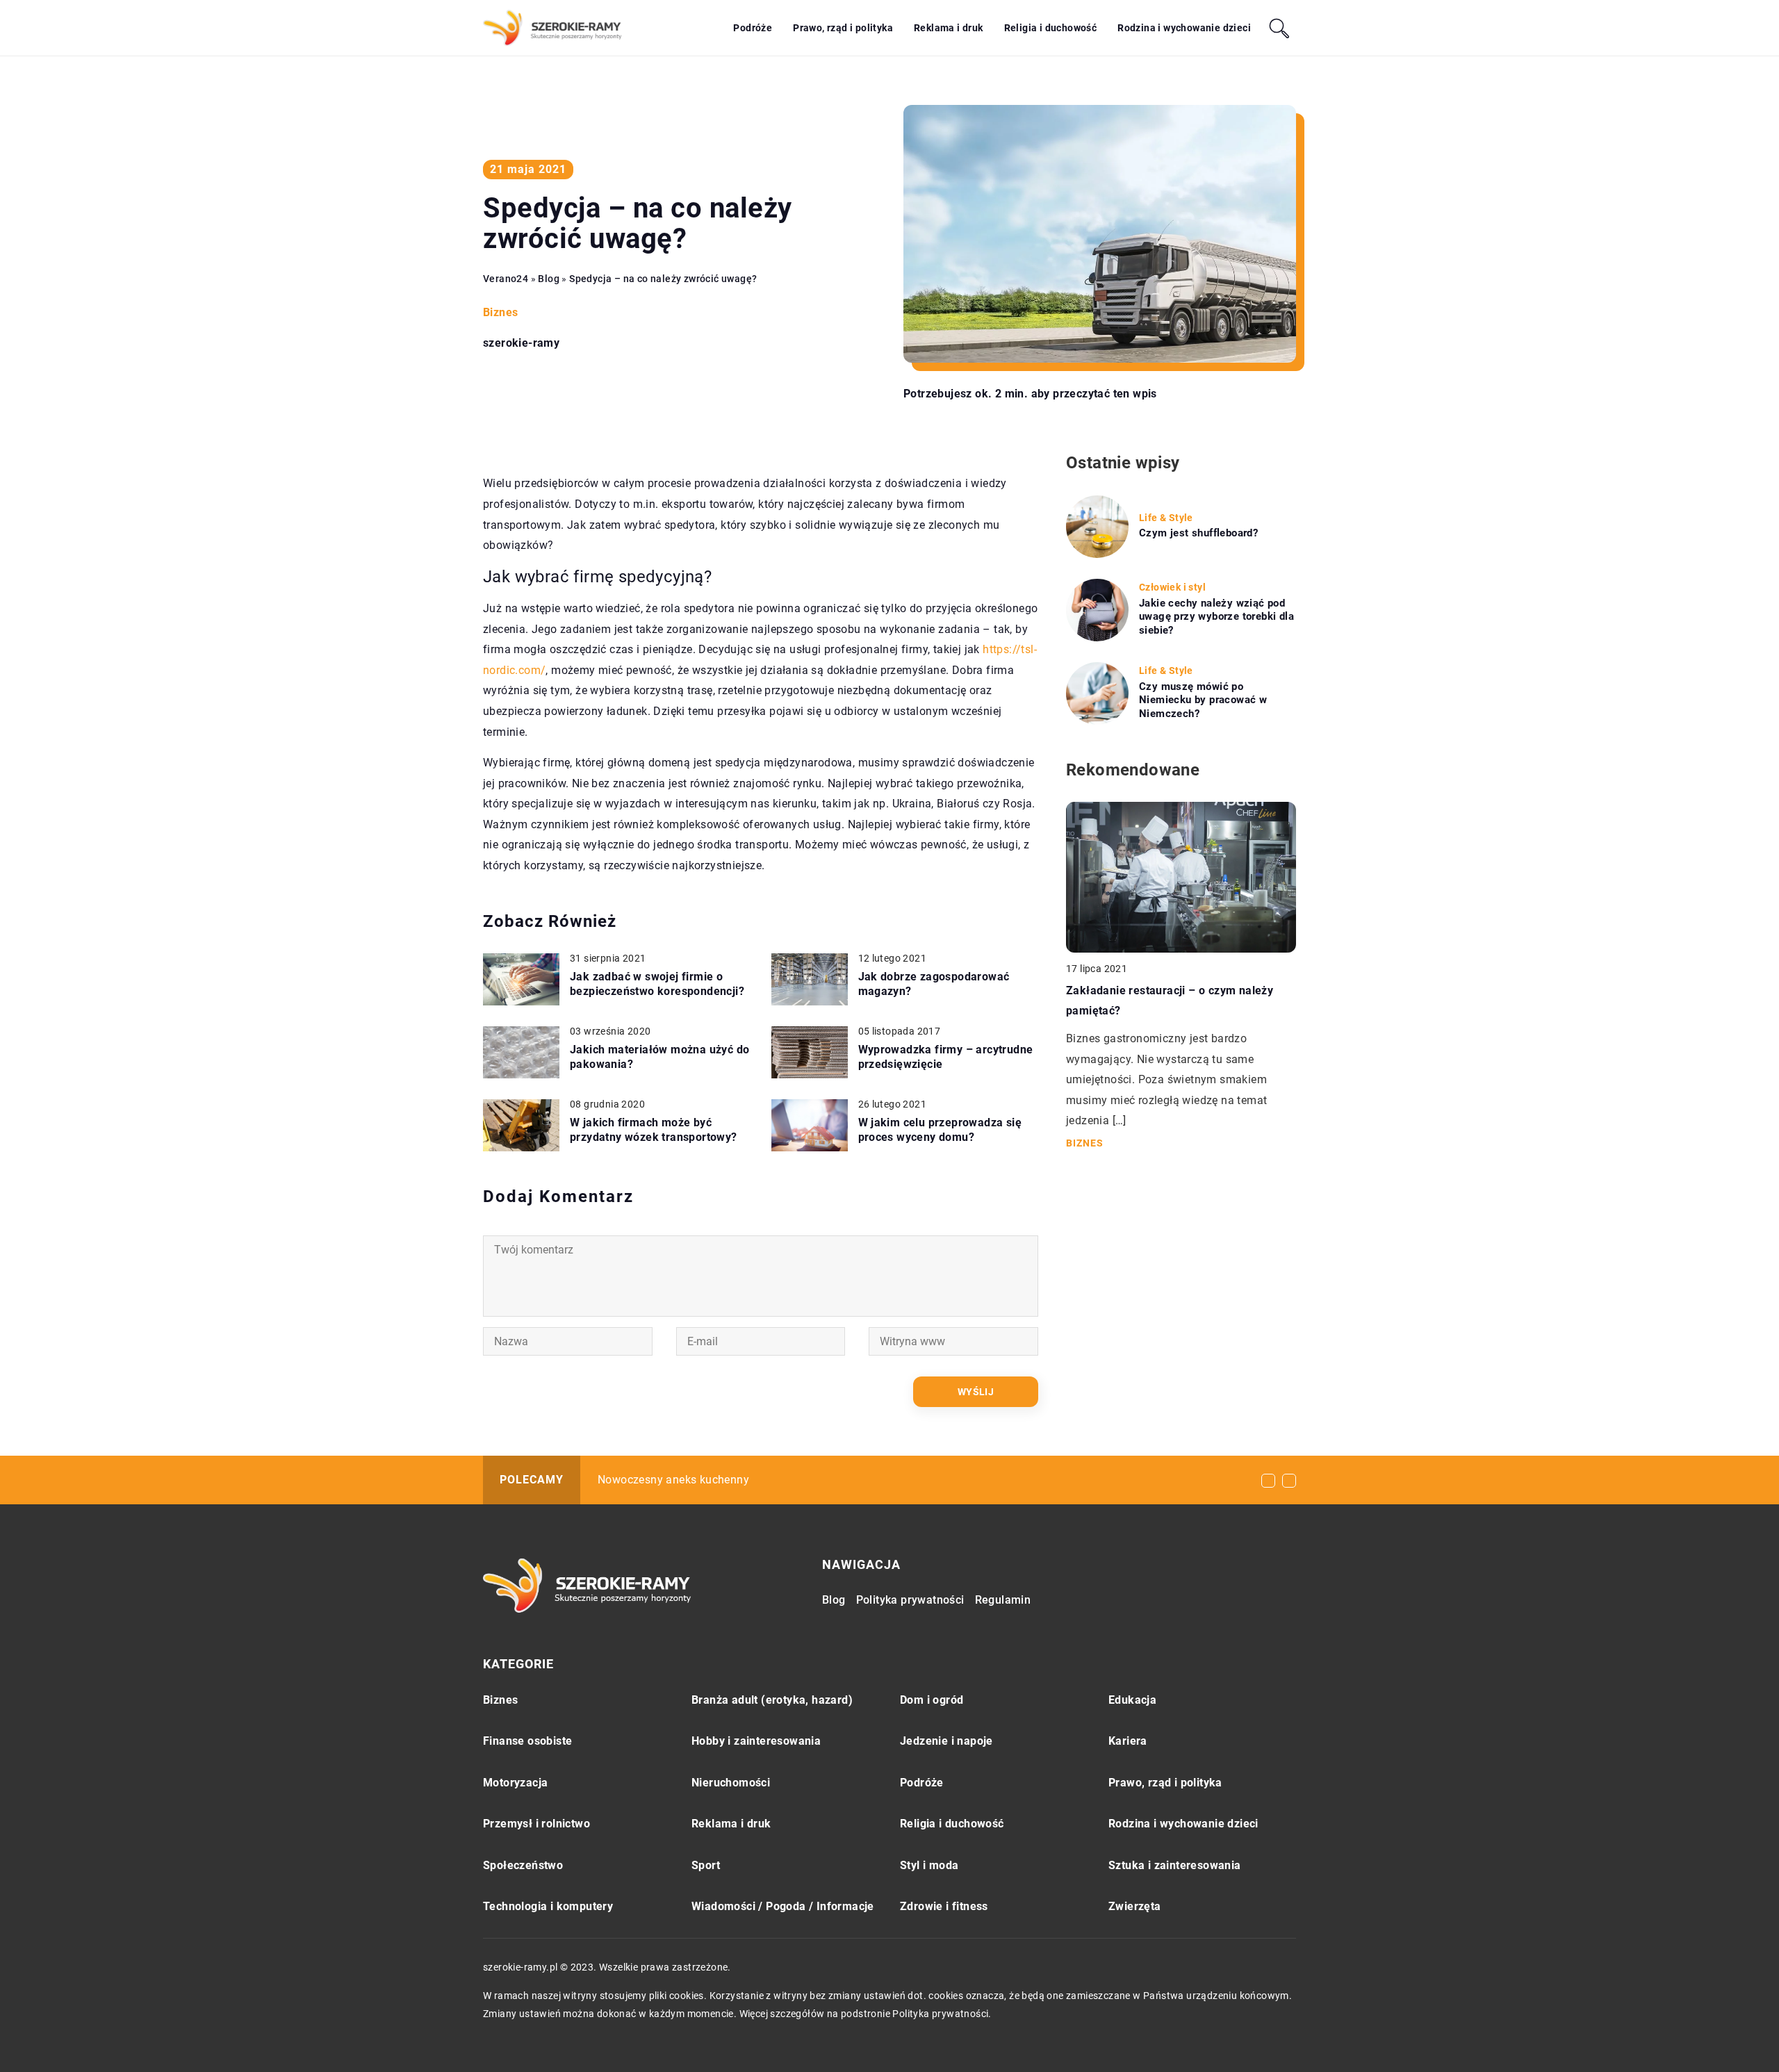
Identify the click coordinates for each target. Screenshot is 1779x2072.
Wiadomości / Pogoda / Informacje (783, 1906)
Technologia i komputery (548, 1906)
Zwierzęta (1135, 1906)
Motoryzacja (515, 1783)
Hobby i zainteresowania (756, 1741)
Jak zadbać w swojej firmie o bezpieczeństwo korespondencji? (657, 984)
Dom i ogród (932, 1700)
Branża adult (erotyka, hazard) (772, 1700)
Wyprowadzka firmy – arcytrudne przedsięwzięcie (946, 1057)
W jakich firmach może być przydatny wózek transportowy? (654, 1130)
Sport (706, 1865)
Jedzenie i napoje (946, 1741)
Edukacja (1132, 1700)
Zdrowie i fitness (944, 1906)
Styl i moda (929, 1865)
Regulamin (1003, 1600)
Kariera (1128, 1741)
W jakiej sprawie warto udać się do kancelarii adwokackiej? (750, 1480)
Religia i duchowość (1051, 28)
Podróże (753, 28)
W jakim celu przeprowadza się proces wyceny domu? (940, 1130)
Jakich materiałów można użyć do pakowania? (659, 1057)
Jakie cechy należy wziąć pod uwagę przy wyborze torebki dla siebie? (1216, 617)
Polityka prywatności (910, 1600)
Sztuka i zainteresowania (1175, 1865)
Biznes (500, 312)
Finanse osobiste (527, 1741)
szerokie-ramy (521, 343)
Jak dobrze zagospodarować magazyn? (934, 984)
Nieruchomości (731, 1783)
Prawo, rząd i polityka (843, 28)
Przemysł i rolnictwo (536, 1824)
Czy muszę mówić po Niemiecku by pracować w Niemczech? (1203, 700)
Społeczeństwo (523, 1865)
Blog (834, 1600)
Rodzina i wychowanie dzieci (1184, 28)
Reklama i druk (949, 28)
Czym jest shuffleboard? (1198, 533)
